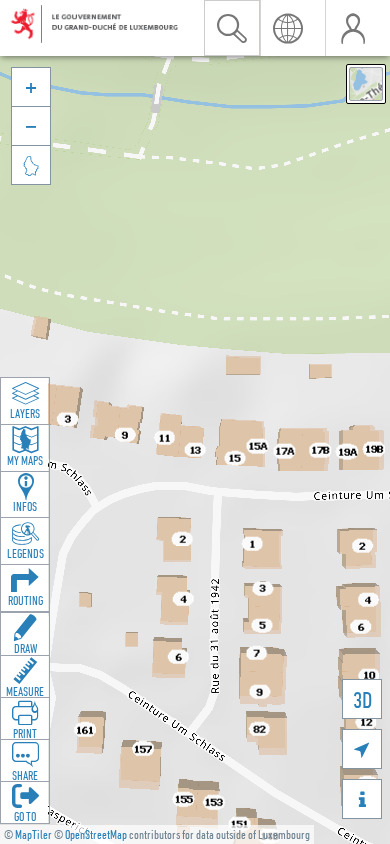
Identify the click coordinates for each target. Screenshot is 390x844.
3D (362, 699)
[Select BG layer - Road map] (366, 84)
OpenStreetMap (96, 834)
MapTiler (33, 834)
